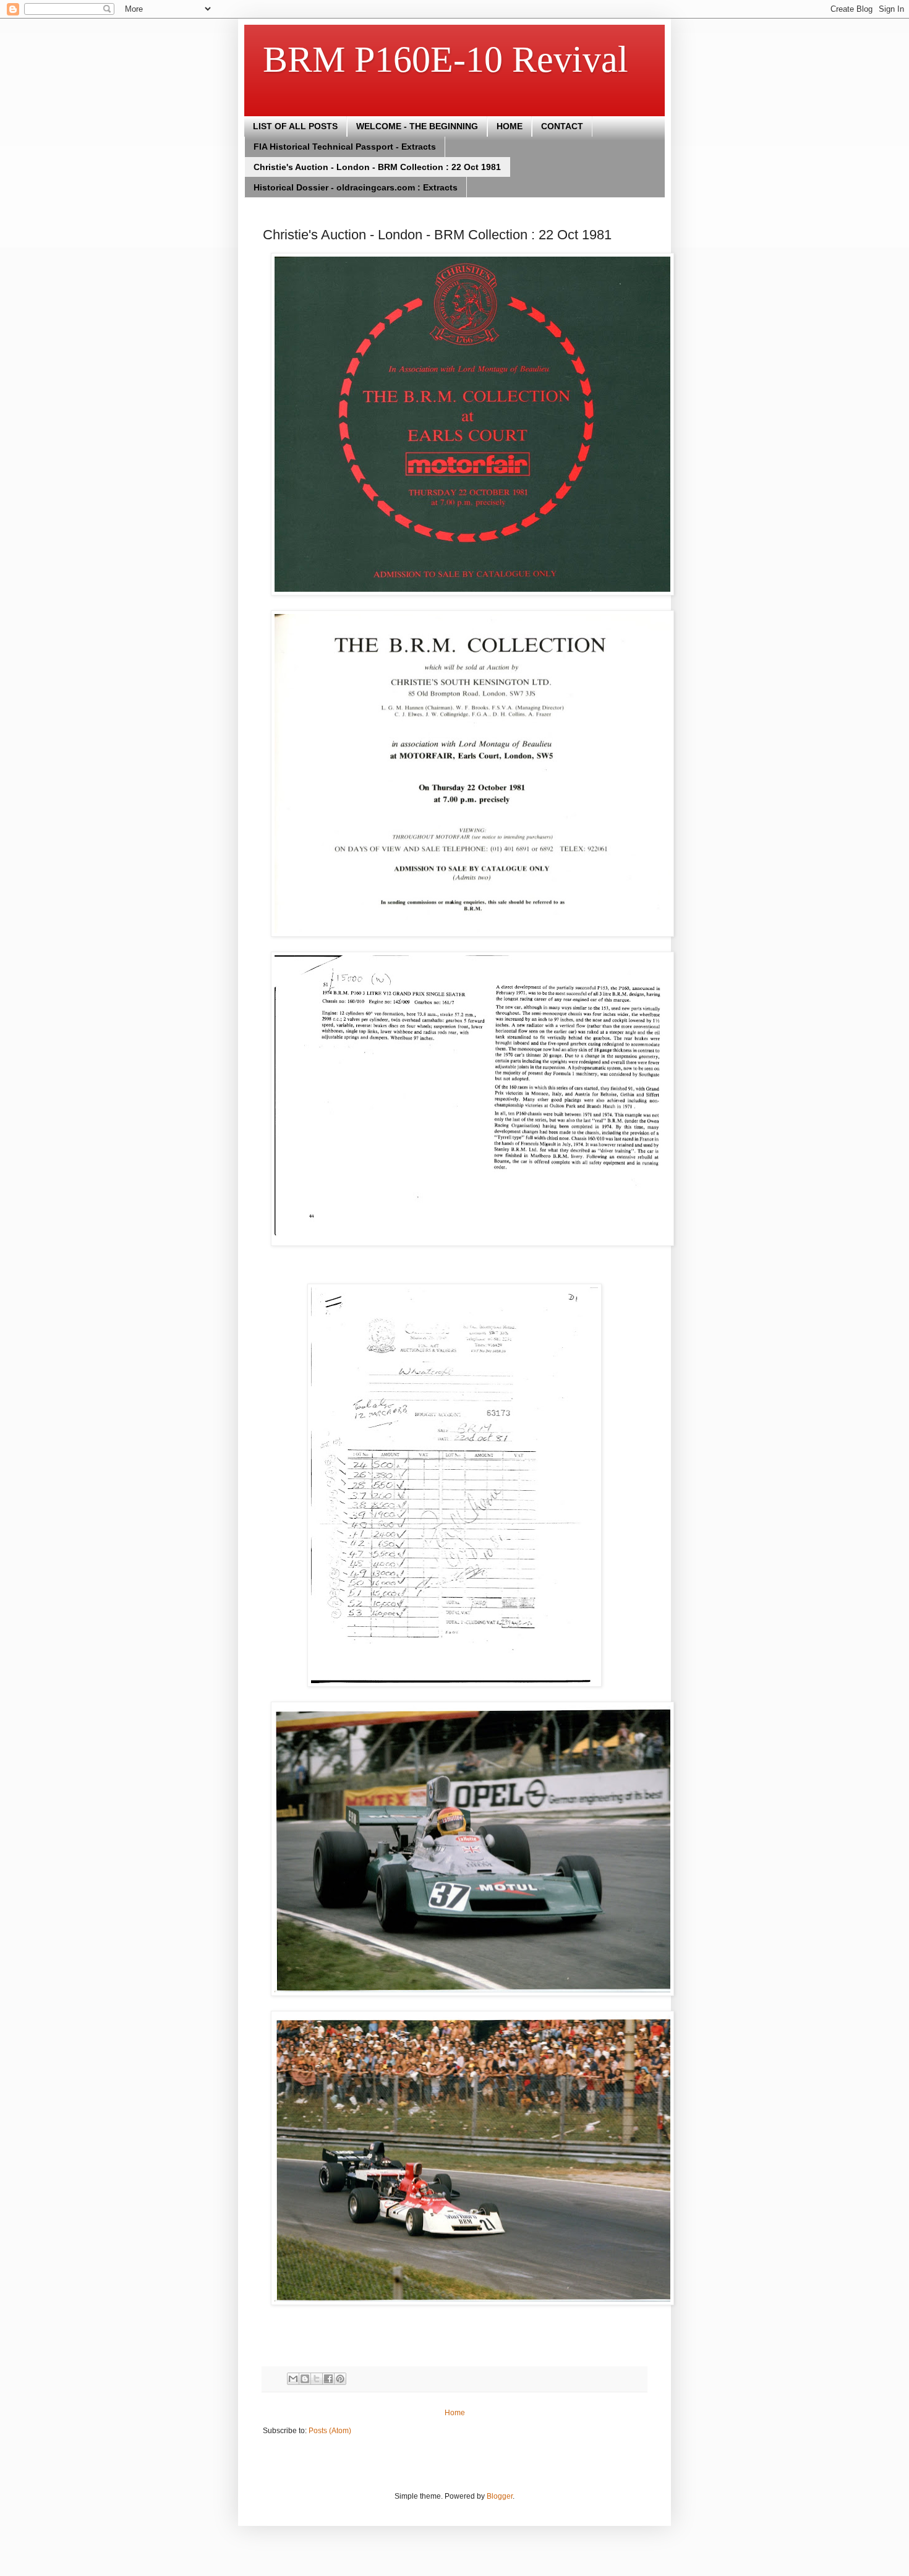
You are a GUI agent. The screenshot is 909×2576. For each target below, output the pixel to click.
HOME (510, 126)
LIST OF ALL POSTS (295, 126)
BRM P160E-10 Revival (446, 59)
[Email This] (293, 2379)
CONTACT (562, 126)
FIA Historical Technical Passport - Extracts (345, 147)
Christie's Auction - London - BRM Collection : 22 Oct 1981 (377, 167)
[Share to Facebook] (328, 2379)
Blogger (500, 2496)
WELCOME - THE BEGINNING (417, 126)
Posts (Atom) (330, 2431)
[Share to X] (317, 2379)
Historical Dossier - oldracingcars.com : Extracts (356, 187)
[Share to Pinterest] (340, 2379)
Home (455, 2413)
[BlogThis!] (305, 2379)
